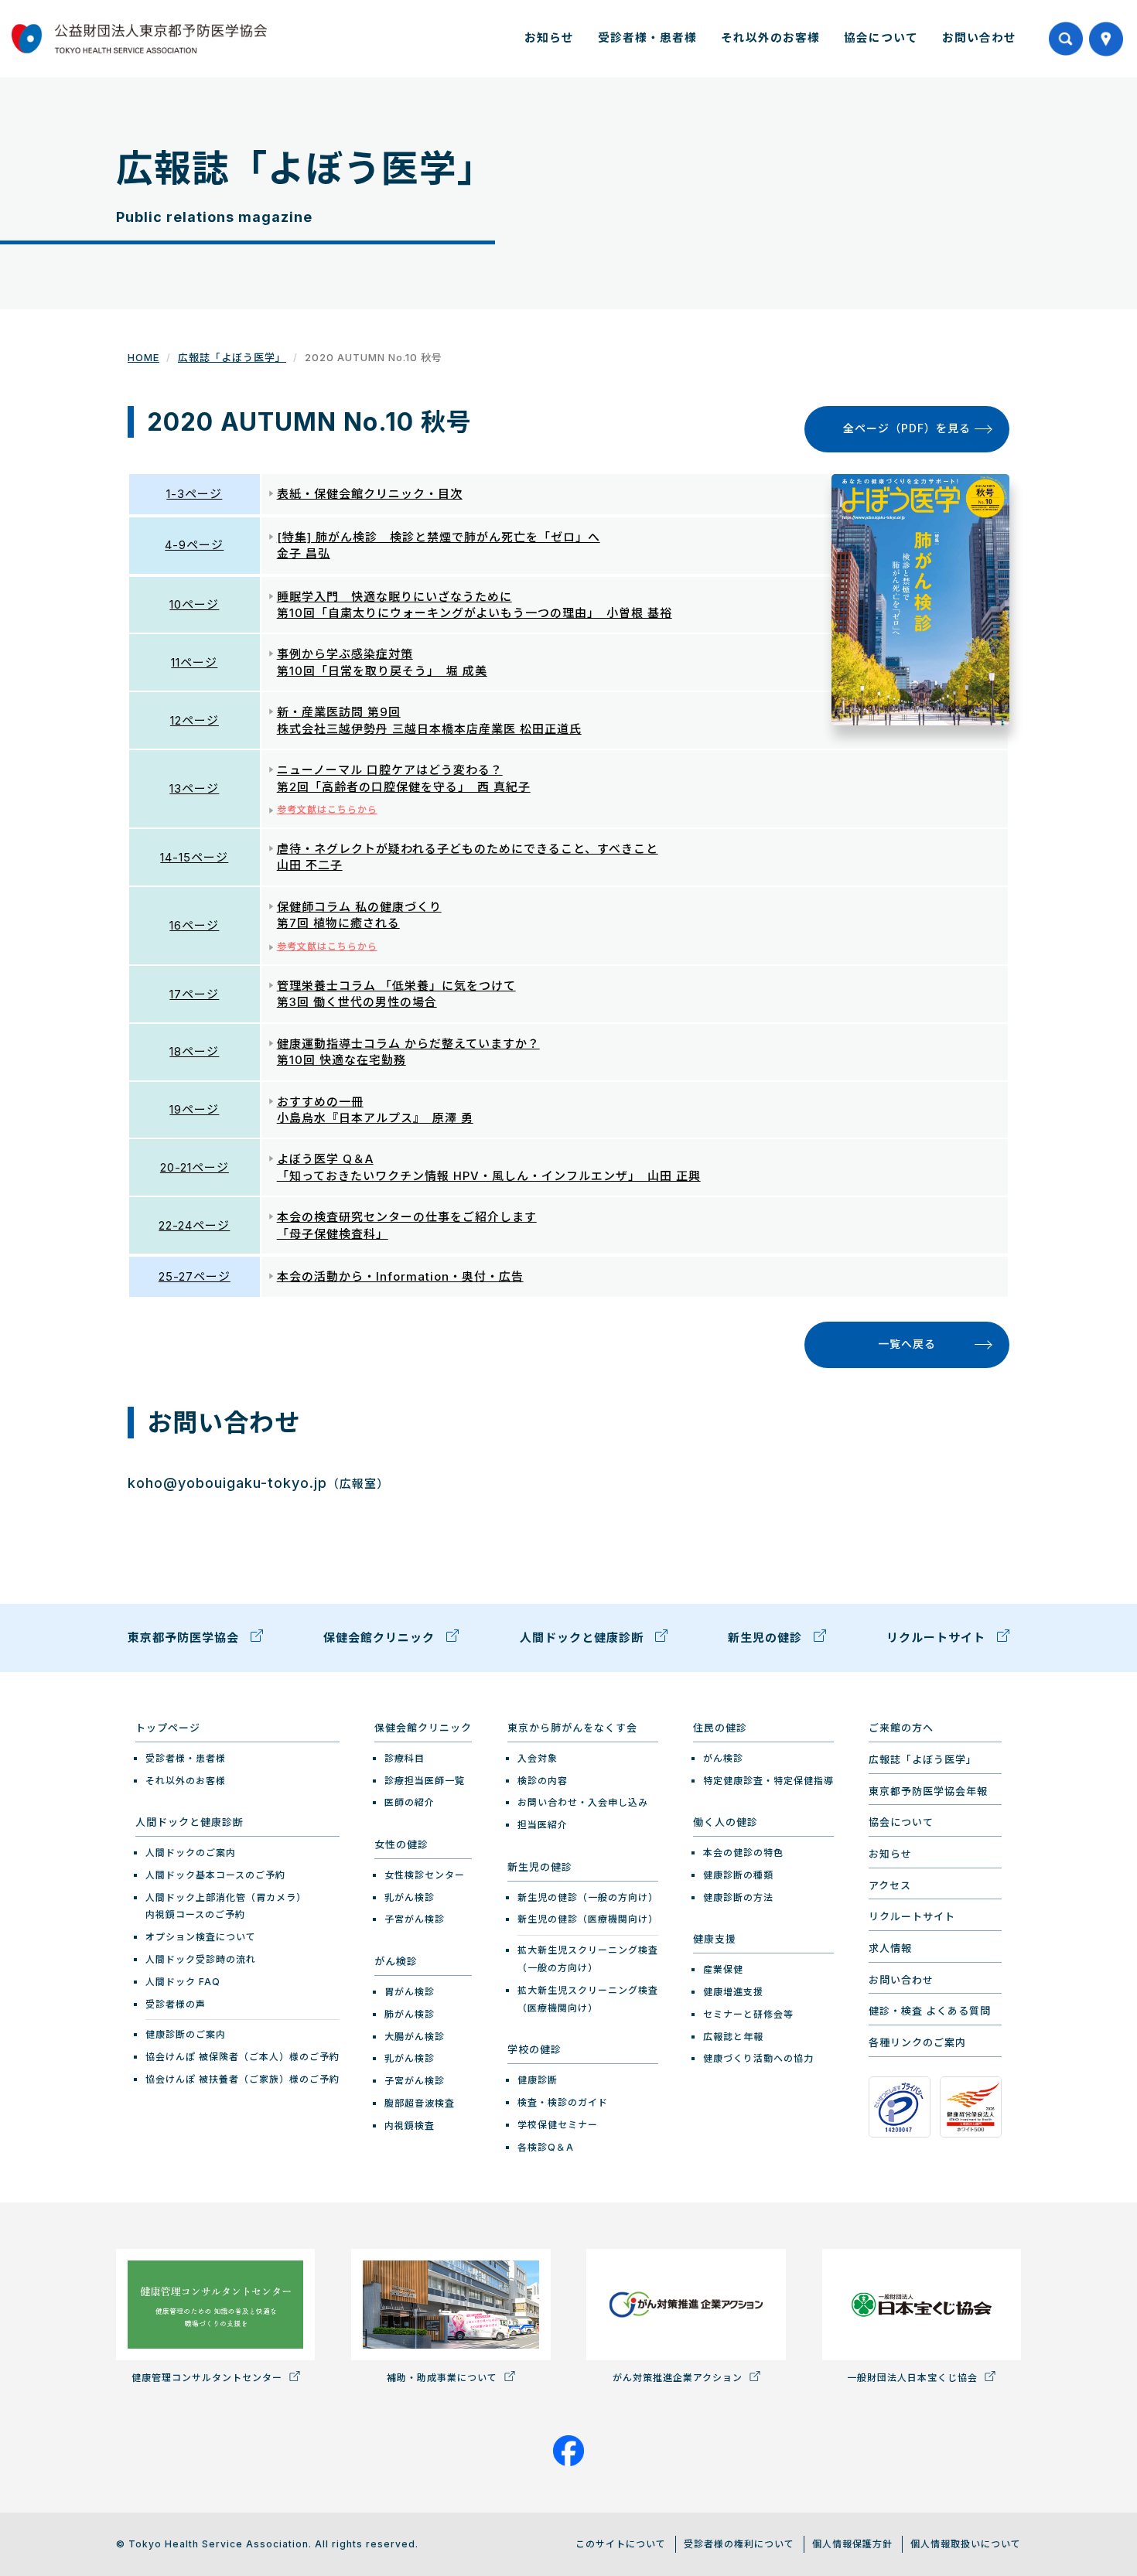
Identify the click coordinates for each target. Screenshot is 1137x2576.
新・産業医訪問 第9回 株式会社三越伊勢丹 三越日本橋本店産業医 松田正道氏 (429, 720)
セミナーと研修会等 (748, 2014)
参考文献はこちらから (327, 809)
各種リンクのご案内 (917, 2042)
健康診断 (538, 2080)
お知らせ (549, 38)
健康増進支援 (733, 1992)
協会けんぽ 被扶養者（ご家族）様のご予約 (242, 2079)
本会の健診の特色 (743, 1853)
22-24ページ (194, 1225)
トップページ (168, 1728)
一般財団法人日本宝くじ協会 (914, 2378)
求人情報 (890, 1948)
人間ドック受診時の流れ (201, 1959)
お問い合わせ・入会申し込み (583, 1802)
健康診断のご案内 (186, 2034)
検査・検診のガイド (563, 2102)
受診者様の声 (176, 2004)
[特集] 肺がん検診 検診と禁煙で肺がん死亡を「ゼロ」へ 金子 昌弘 (439, 545)
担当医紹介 (543, 1825)
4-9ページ (194, 545)
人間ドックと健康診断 (584, 1638)
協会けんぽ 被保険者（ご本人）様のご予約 (242, 2057)
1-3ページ (194, 494)
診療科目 (405, 1758)
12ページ (195, 720)
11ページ (194, 662)
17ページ (194, 994)
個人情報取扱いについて (966, 2544)
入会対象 (538, 1758)
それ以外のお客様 (770, 38)
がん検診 (396, 1961)
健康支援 (715, 1939)
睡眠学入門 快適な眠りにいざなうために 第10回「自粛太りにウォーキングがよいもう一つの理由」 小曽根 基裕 (475, 605)
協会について (881, 38)
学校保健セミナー (558, 2125)
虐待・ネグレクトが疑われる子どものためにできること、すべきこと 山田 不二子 (468, 857)
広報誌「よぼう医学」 (232, 357)
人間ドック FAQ (183, 1982)
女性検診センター (425, 1875)
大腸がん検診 (415, 2037)
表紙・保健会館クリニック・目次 (370, 494)
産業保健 (723, 1969)
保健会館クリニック (381, 1638)
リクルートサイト (938, 1638)
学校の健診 (534, 2049)
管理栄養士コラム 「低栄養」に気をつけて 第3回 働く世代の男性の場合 (396, 994)
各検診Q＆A (546, 2147)
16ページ (194, 925)
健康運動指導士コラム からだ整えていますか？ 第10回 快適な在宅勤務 (408, 1052)
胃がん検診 (410, 1992)
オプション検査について (201, 1937)
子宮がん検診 (415, 1919)
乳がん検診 (410, 1897)
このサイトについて (621, 2544)
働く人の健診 (726, 1822)
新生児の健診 (767, 1638)
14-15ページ (194, 857)
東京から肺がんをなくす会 (572, 1728)
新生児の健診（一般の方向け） (588, 1897)
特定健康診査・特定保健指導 (768, 1781)
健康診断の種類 (738, 1875)
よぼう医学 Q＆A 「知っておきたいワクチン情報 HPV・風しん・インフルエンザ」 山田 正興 (489, 1167)
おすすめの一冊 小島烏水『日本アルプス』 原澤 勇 (375, 1110)
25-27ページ (195, 1276)
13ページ (194, 788)
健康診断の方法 (738, 1897)
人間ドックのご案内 (191, 1853)
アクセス (890, 1885)
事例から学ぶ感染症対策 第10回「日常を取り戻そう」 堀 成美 (382, 662)
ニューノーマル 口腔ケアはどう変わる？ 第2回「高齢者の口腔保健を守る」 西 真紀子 (404, 778)
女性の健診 (401, 1844)
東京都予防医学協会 (185, 1638)
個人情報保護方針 (852, 2544)
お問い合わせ (979, 38)
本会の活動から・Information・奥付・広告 (400, 1276)
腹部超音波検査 (420, 2103)
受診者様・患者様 (647, 38)
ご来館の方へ (901, 1728)
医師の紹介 (410, 1802)
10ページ (194, 604)
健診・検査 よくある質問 (930, 2011)
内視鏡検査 (410, 2126)
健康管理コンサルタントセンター (208, 2378)
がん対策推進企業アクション (679, 2378)
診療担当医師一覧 (425, 1781)
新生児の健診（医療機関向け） (588, 1919)
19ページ (194, 1109)
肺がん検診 (410, 2014)
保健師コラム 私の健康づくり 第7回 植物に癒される (359, 915)
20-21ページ (195, 1167)
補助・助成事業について (444, 2378)
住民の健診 (720, 1728)
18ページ (194, 1051)
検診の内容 (543, 1781)
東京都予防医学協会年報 (928, 1791)
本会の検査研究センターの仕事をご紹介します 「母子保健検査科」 (407, 1225)
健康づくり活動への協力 (758, 2058)
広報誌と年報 (733, 2037)
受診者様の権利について (739, 2544)
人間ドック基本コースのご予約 (215, 1875)
